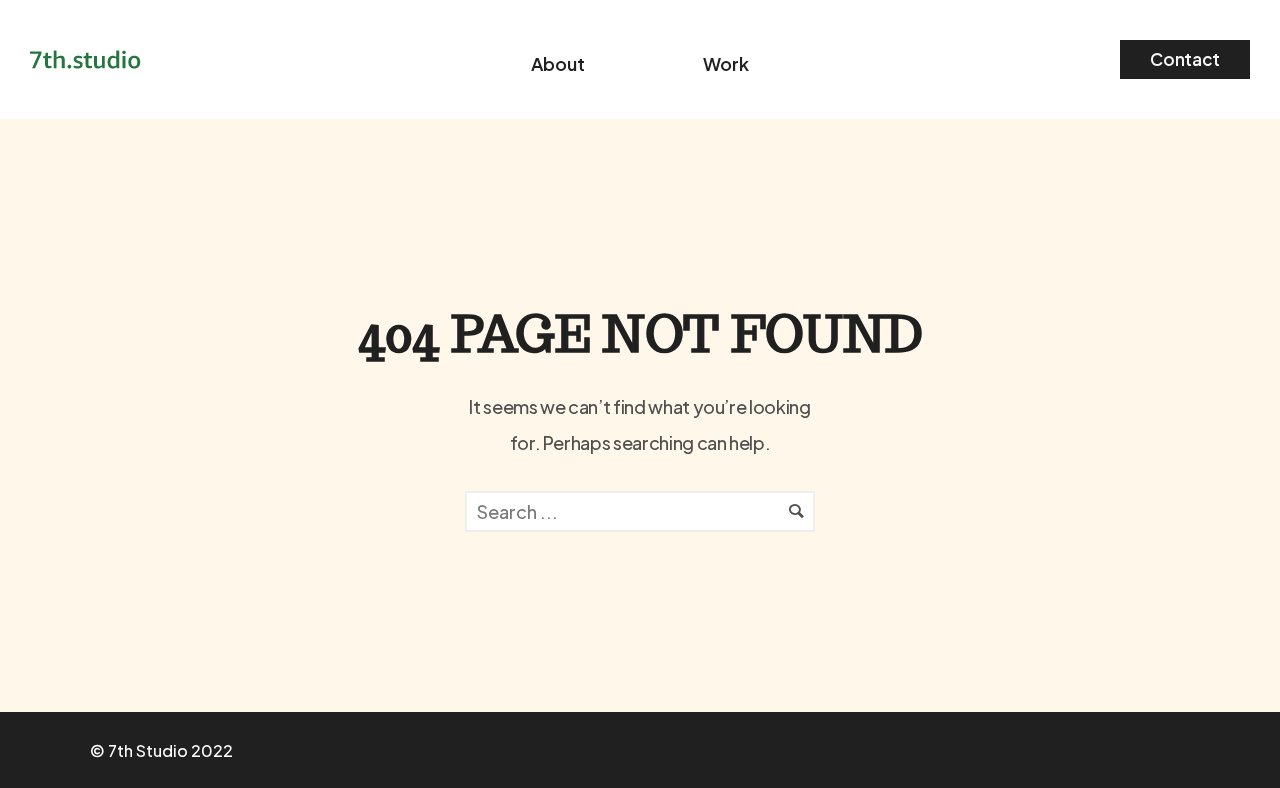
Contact (1185, 59)
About (558, 63)
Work (726, 63)
